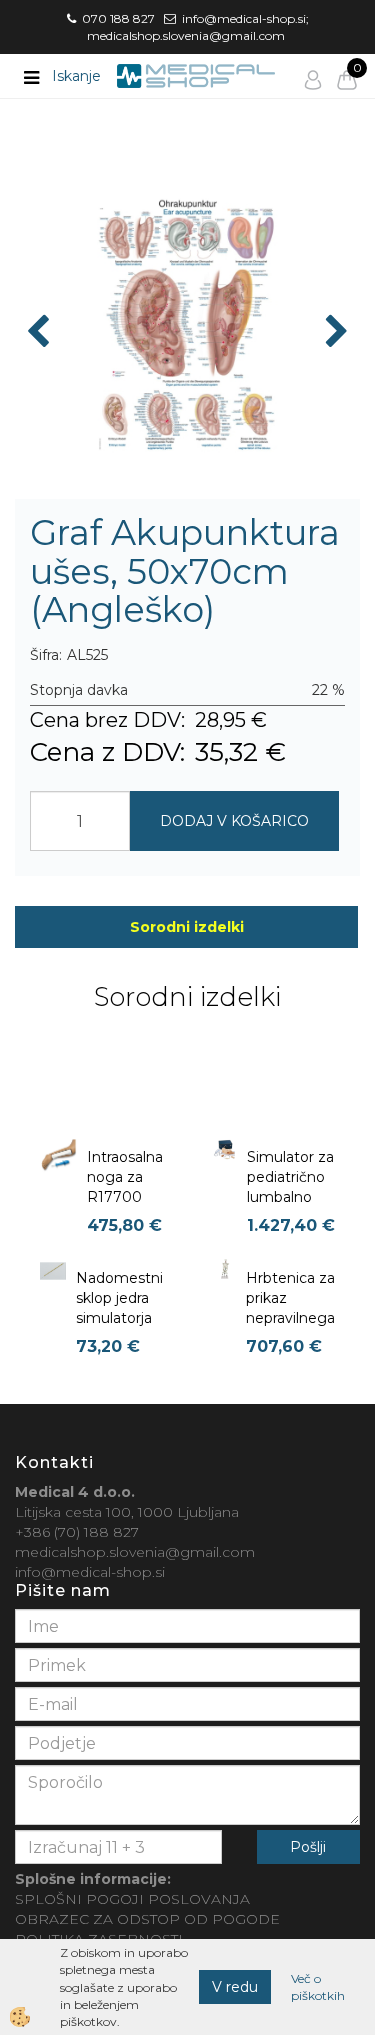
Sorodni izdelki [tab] (187, 927)
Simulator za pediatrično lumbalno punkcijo (290, 1187)
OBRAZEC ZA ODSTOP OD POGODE (147, 1919)
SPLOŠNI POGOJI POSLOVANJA (132, 1899)
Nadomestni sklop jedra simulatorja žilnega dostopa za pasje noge (119, 1328)
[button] (334, 333)
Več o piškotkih (318, 1987)
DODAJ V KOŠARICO (234, 821)
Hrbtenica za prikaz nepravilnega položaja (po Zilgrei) (290, 1318)
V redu (235, 1987)
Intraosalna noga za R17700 (125, 1177)
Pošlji (308, 1847)
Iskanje (76, 76)
